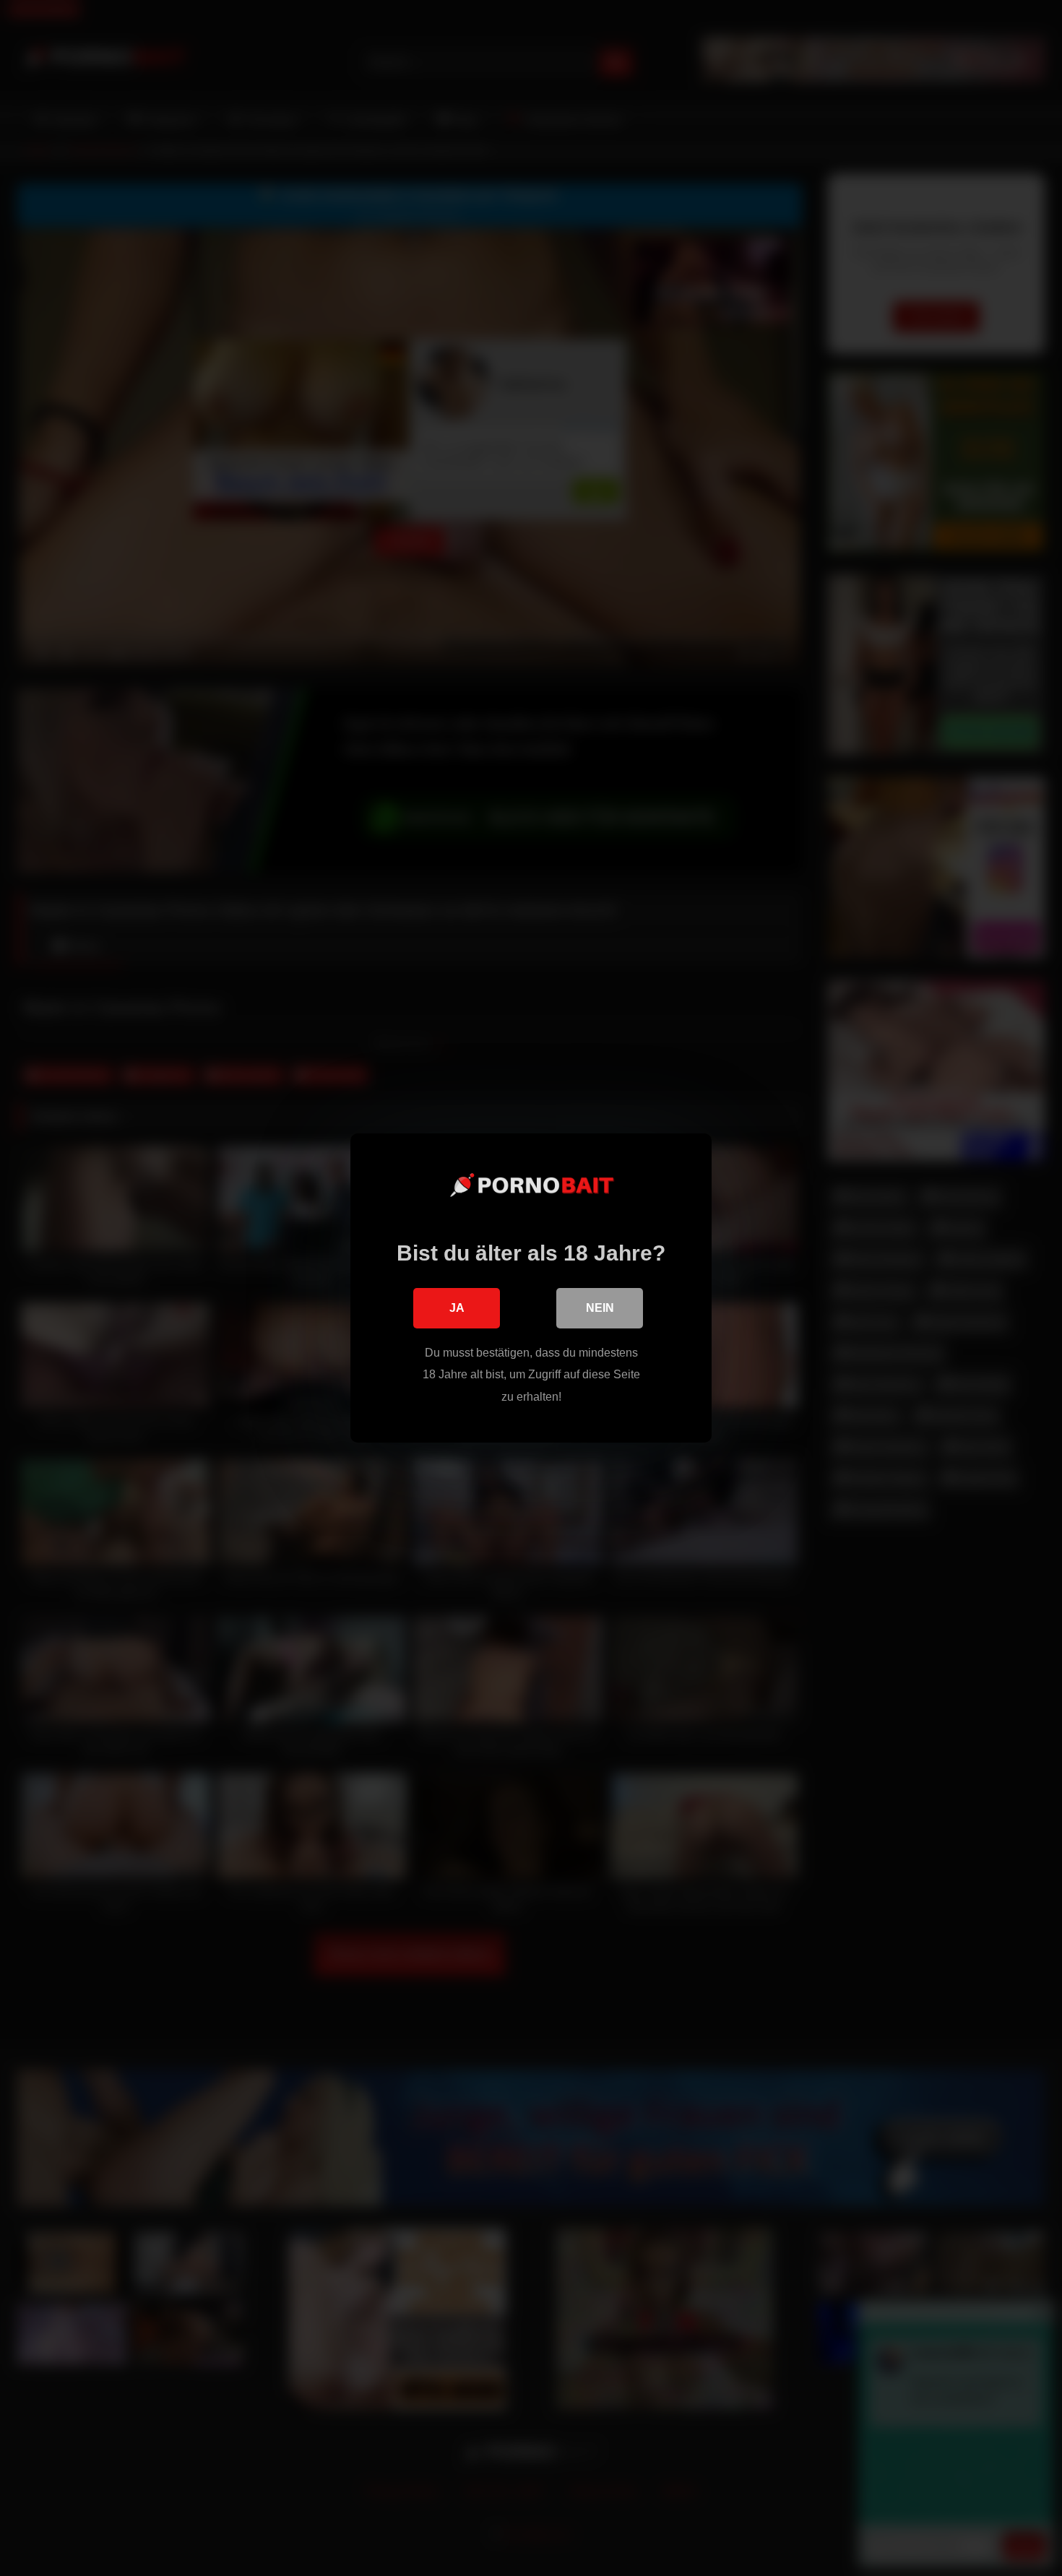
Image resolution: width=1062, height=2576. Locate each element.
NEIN (600, 1308)
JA (457, 1308)
